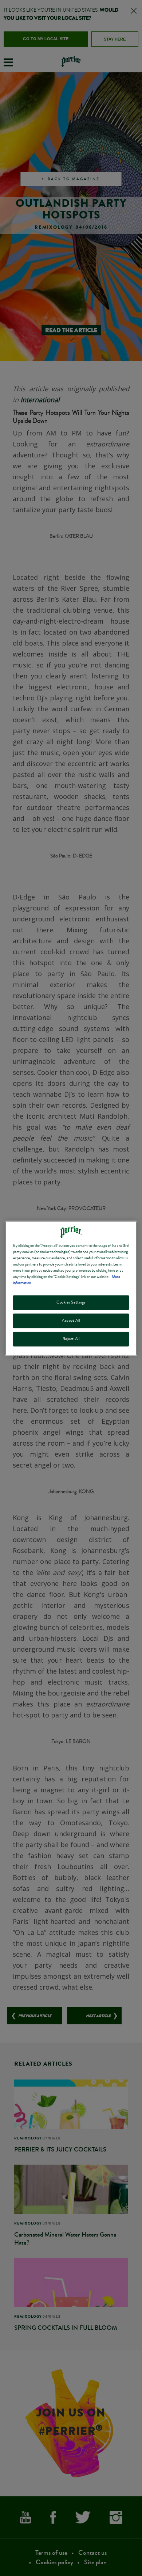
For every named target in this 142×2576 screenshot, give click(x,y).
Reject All (71, 1339)
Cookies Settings (71, 1302)
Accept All (71, 1320)
